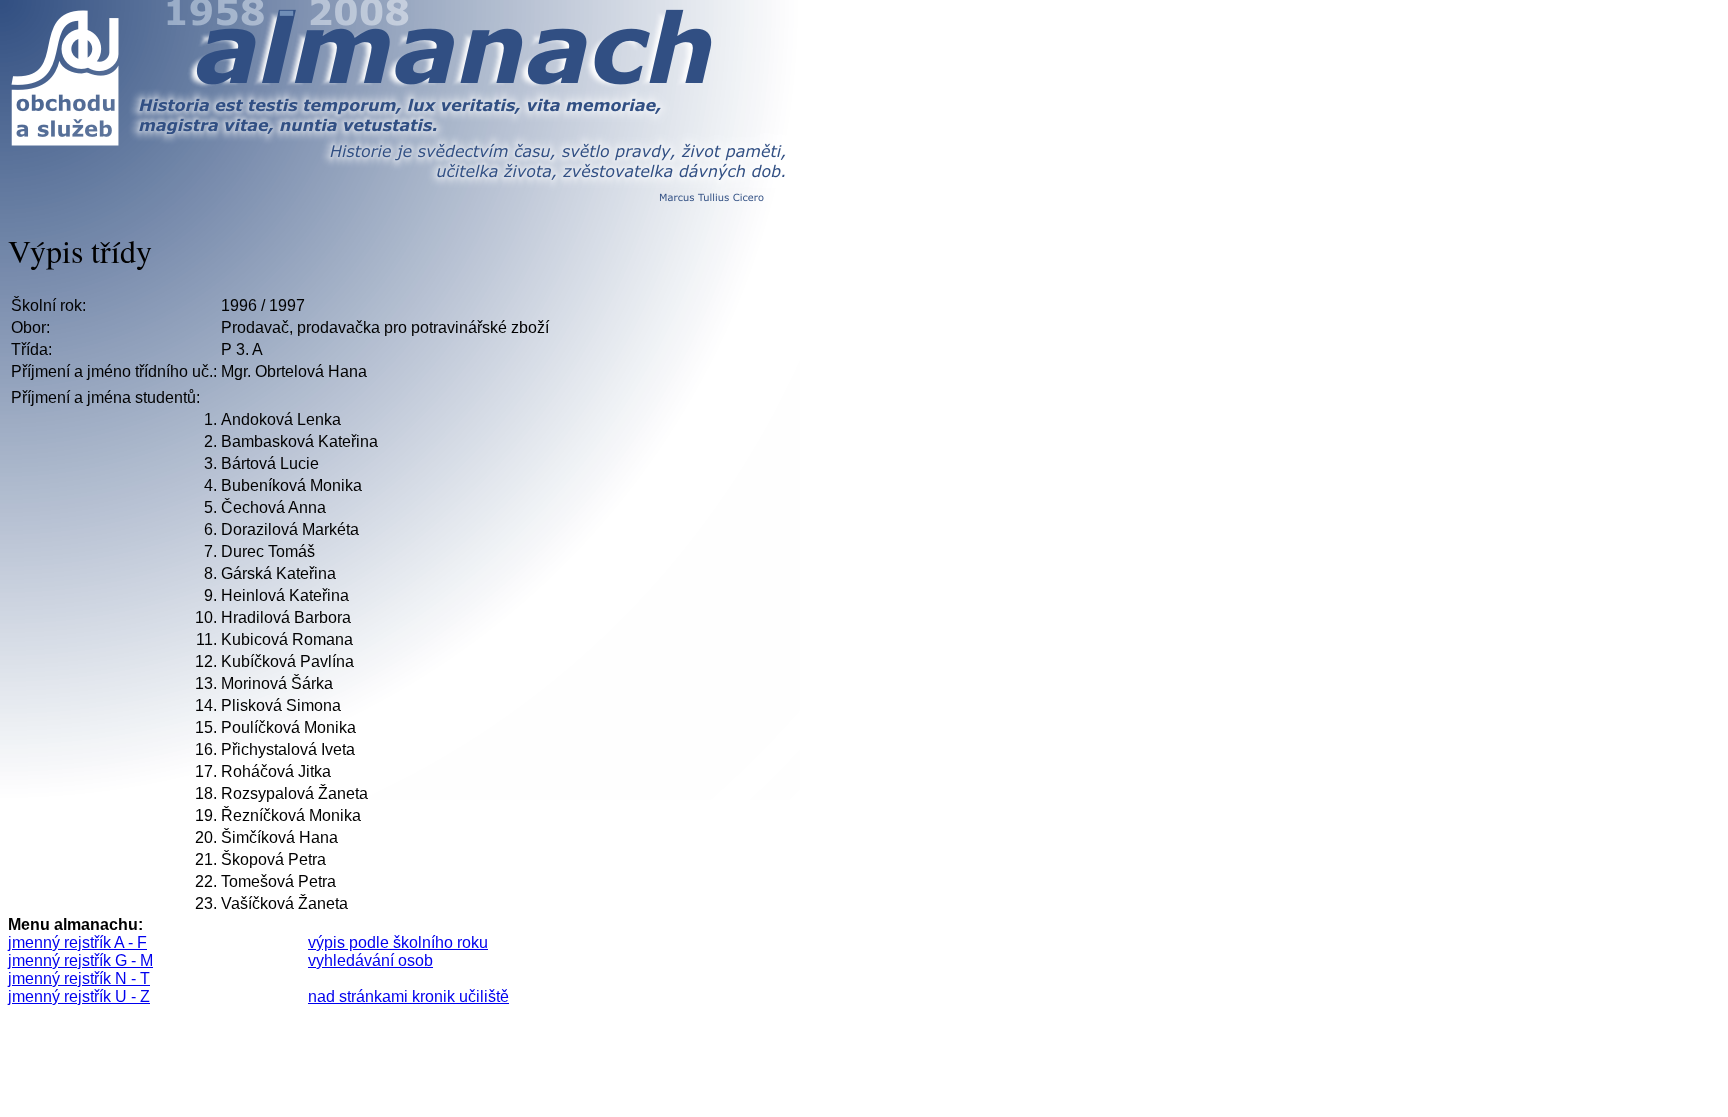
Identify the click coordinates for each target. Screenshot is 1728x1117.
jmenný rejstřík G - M (80, 960)
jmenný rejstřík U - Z (79, 996)
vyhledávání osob (370, 960)
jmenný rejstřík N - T (79, 978)
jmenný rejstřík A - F (77, 942)
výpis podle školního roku (398, 942)
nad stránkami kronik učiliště (408, 996)
